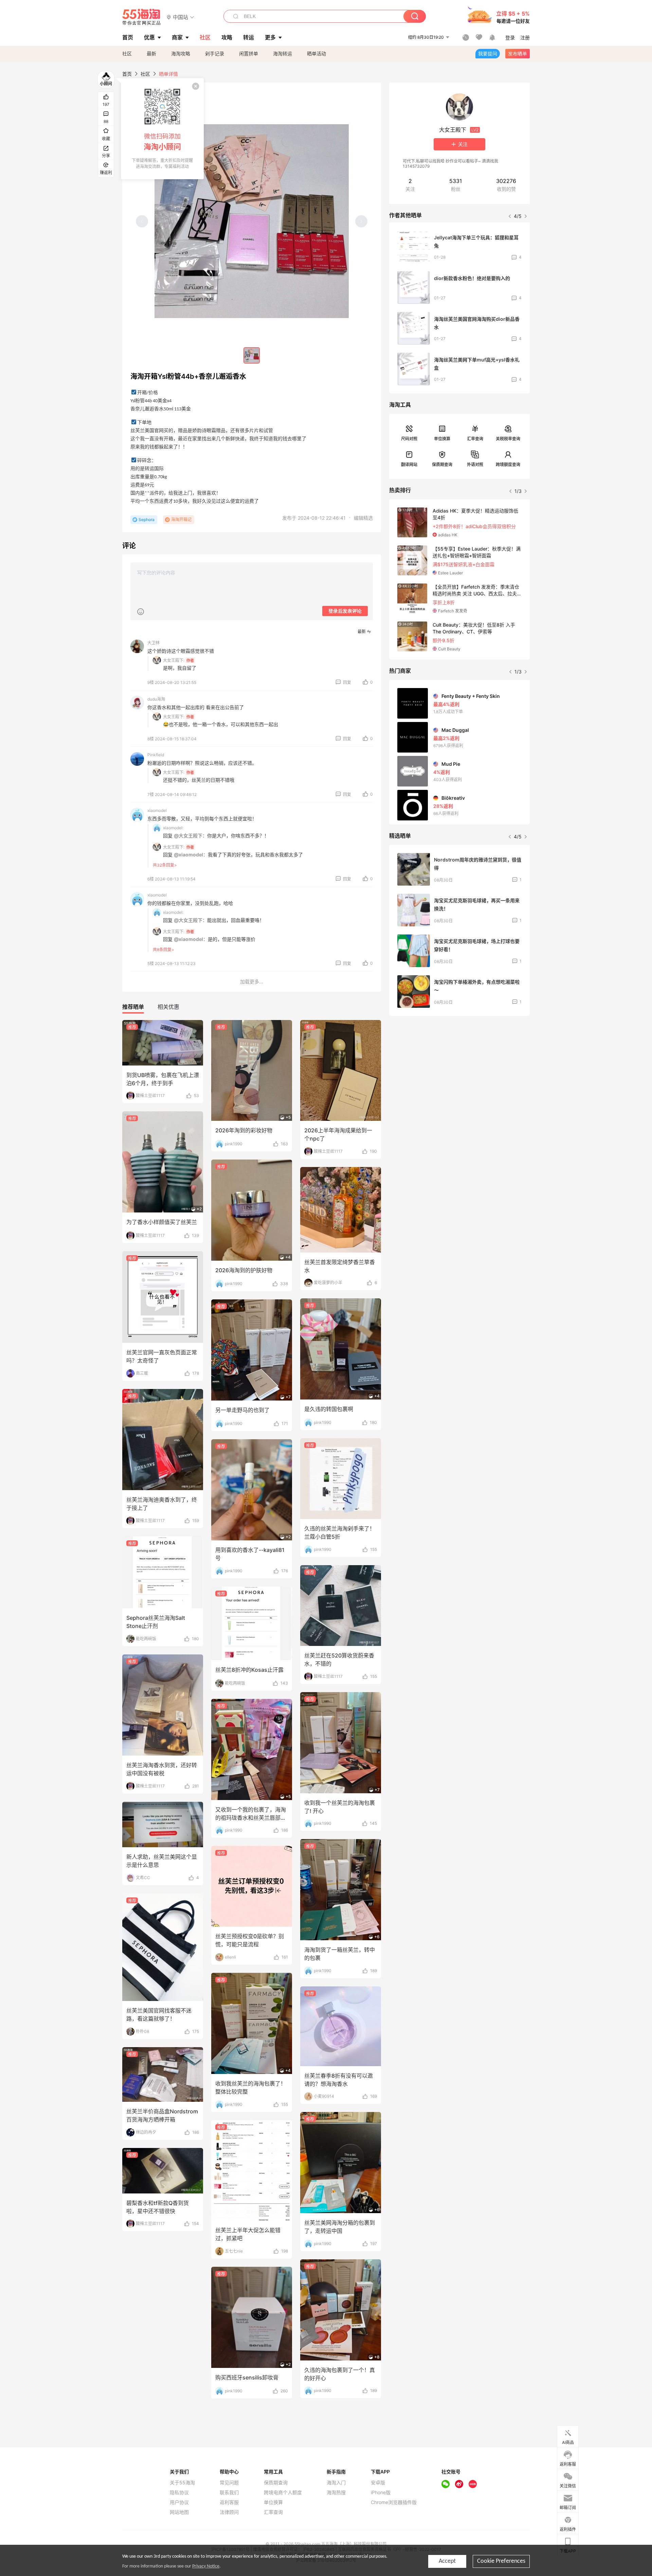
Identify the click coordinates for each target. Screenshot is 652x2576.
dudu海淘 (156, 699)
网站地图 (179, 2512)
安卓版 (378, 2483)
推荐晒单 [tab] (133, 1007)
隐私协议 (179, 2492)
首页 (127, 74)
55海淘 (142, 17)
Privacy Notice (206, 2566)
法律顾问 (229, 2512)
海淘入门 (336, 2483)
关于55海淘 (182, 2483)
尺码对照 (409, 439)
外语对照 (475, 465)
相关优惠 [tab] (168, 1007)
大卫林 (153, 643)
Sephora (147, 520)
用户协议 (179, 2502)
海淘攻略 (181, 53)
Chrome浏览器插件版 (394, 2502)
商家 (177, 37)
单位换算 (442, 439)
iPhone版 (381, 2492)
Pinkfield (156, 755)
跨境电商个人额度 (283, 2492)
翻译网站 (409, 465)
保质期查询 (442, 465)
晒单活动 (316, 53)
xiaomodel (157, 810)
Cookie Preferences (501, 2561)
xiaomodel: (173, 828)
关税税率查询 (508, 439)
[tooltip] (162, 129)
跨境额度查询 (508, 465)
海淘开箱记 (181, 520)
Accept (447, 2561)
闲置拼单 (249, 53)
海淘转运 (283, 53)
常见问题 (229, 2483)
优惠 (149, 37)
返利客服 (229, 2502)
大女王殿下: (174, 660)
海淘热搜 (336, 2492)
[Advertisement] (459, 1072)
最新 (151, 53)
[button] (180, 17)
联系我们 (229, 2492)
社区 (127, 53)
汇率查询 (475, 439)
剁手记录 (215, 53)
